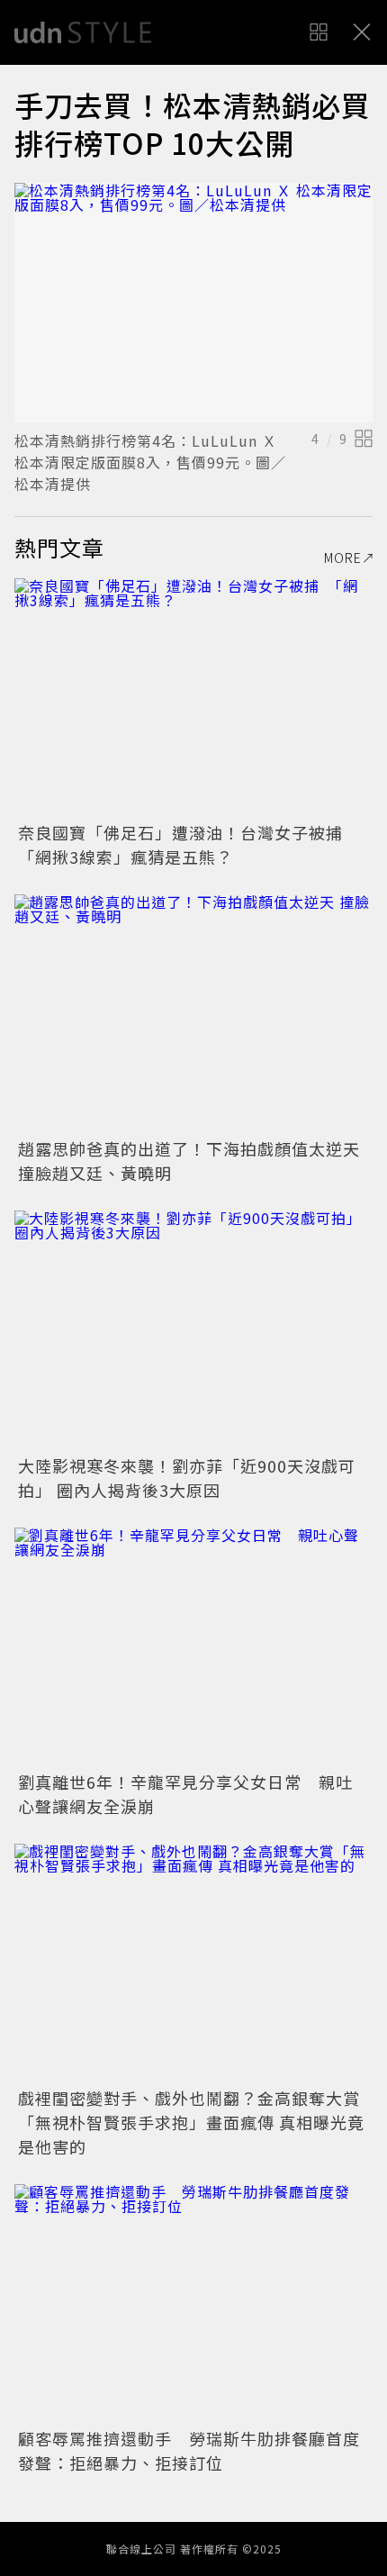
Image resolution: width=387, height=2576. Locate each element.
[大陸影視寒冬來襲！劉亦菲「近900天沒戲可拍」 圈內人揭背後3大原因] (193, 1330)
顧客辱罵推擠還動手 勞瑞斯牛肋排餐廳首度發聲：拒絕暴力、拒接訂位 (189, 2450)
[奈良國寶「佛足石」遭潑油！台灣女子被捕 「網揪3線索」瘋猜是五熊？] (193, 698)
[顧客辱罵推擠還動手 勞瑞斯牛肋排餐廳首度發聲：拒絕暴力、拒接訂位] (193, 2304)
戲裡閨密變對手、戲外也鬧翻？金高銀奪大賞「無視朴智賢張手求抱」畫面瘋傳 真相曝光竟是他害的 (191, 2122)
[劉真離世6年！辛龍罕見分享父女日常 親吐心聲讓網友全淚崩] (193, 1647)
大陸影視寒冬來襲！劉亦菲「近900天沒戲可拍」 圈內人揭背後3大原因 (187, 1478)
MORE (343, 558)
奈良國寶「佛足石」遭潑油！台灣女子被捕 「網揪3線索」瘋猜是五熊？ (189, 844)
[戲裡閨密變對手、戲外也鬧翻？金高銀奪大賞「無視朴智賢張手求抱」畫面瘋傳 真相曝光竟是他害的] (193, 1963)
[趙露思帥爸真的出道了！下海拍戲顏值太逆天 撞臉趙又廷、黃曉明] (193, 1014)
